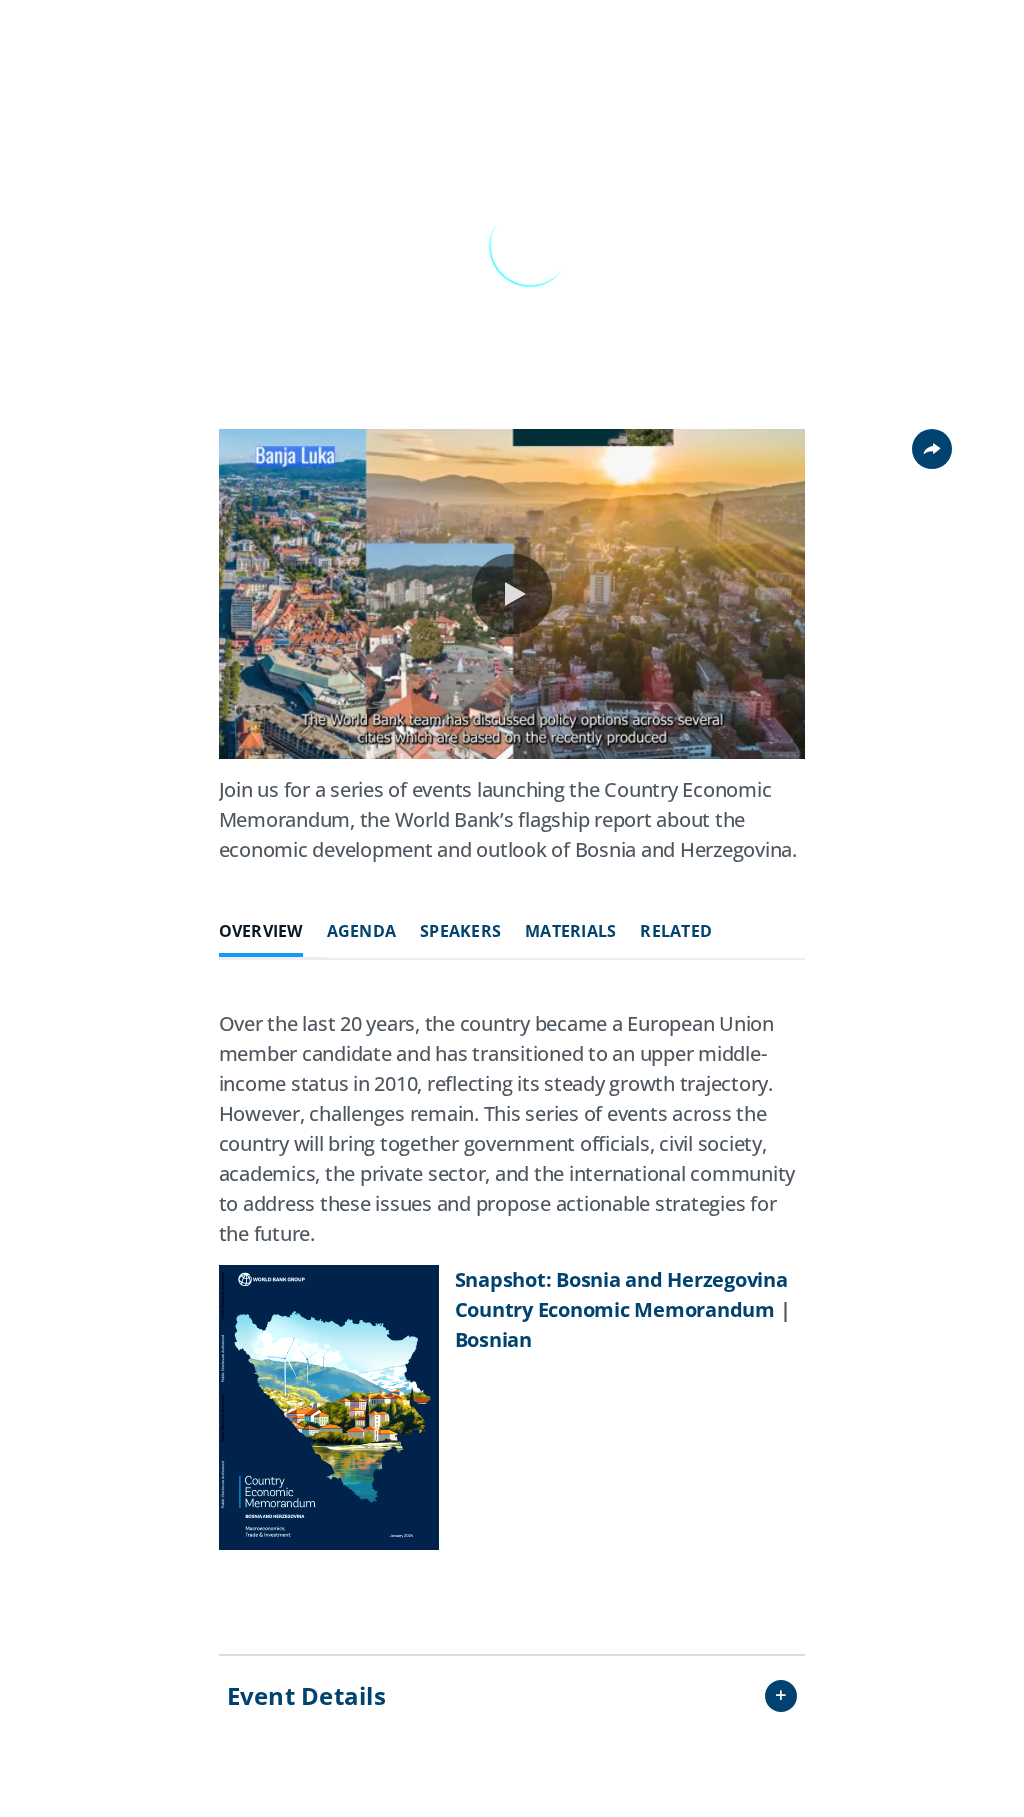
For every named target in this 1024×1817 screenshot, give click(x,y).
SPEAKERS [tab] (460, 931)
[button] (512, 594)
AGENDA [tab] (362, 931)
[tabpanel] (512, 1299)
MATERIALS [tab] (570, 931)
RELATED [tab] (676, 931)
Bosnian (493, 1339)
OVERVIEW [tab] (261, 931)
